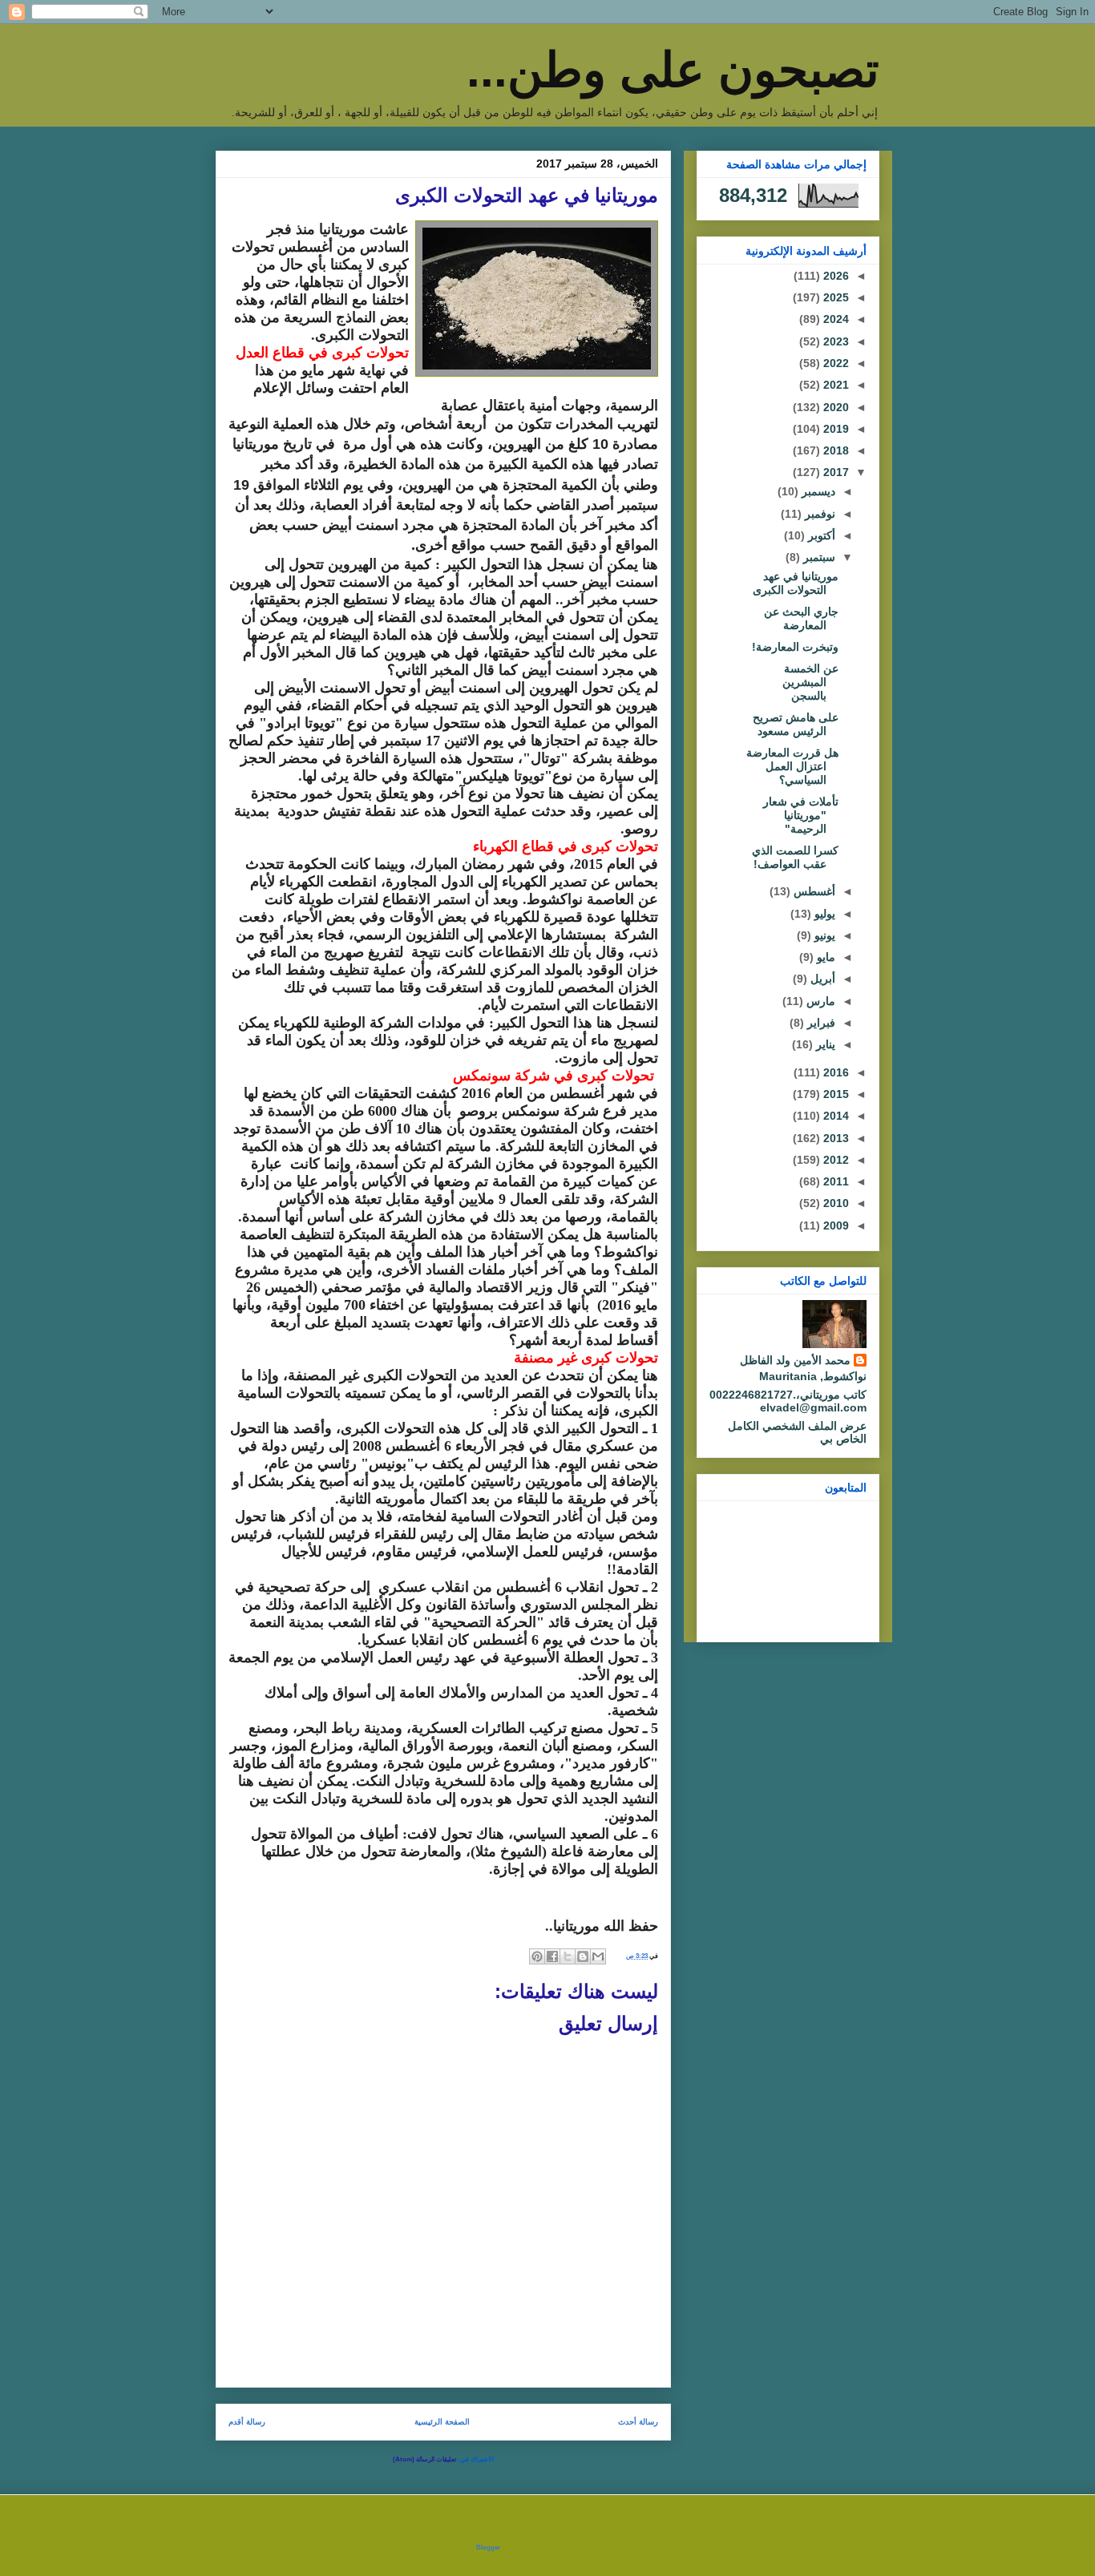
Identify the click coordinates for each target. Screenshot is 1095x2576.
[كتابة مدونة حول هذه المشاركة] (583, 1956)
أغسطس (813, 891)
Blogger (488, 2548)
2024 (834, 319)
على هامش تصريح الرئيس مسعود (796, 724)
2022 (834, 363)
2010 (834, 1203)
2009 (834, 1225)
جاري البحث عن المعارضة (801, 618)
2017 (834, 472)
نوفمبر (818, 514)
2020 (834, 407)
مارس (819, 1001)
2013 (834, 1138)
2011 (834, 1181)
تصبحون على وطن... (673, 70)
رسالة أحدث (638, 2422)
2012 (834, 1160)
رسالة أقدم (247, 2422)
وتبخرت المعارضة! (795, 647)
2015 (834, 1094)
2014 (834, 1116)
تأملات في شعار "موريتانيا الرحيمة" (801, 815)
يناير (824, 1044)
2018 (834, 450)
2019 (834, 429)
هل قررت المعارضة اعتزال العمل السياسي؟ (792, 766)
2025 (834, 297)
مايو (824, 957)
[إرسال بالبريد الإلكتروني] (598, 1956)
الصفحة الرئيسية (442, 2422)
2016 (834, 1072)
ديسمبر (817, 491)
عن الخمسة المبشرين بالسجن (810, 682)
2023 (834, 341)
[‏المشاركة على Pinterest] (537, 1956)
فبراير (820, 1023)
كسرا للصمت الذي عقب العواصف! (795, 857)
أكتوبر (820, 535)
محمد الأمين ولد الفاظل (795, 1360)
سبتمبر (818, 557)
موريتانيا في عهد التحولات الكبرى (796, 583)
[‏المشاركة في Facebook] (552, 1956)
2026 (834, 276)
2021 (834, 385)
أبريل (821, 979)
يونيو (823, 935)
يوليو (823, 914)
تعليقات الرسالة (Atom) (424, 2459)
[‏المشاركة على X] (568, 1956)
